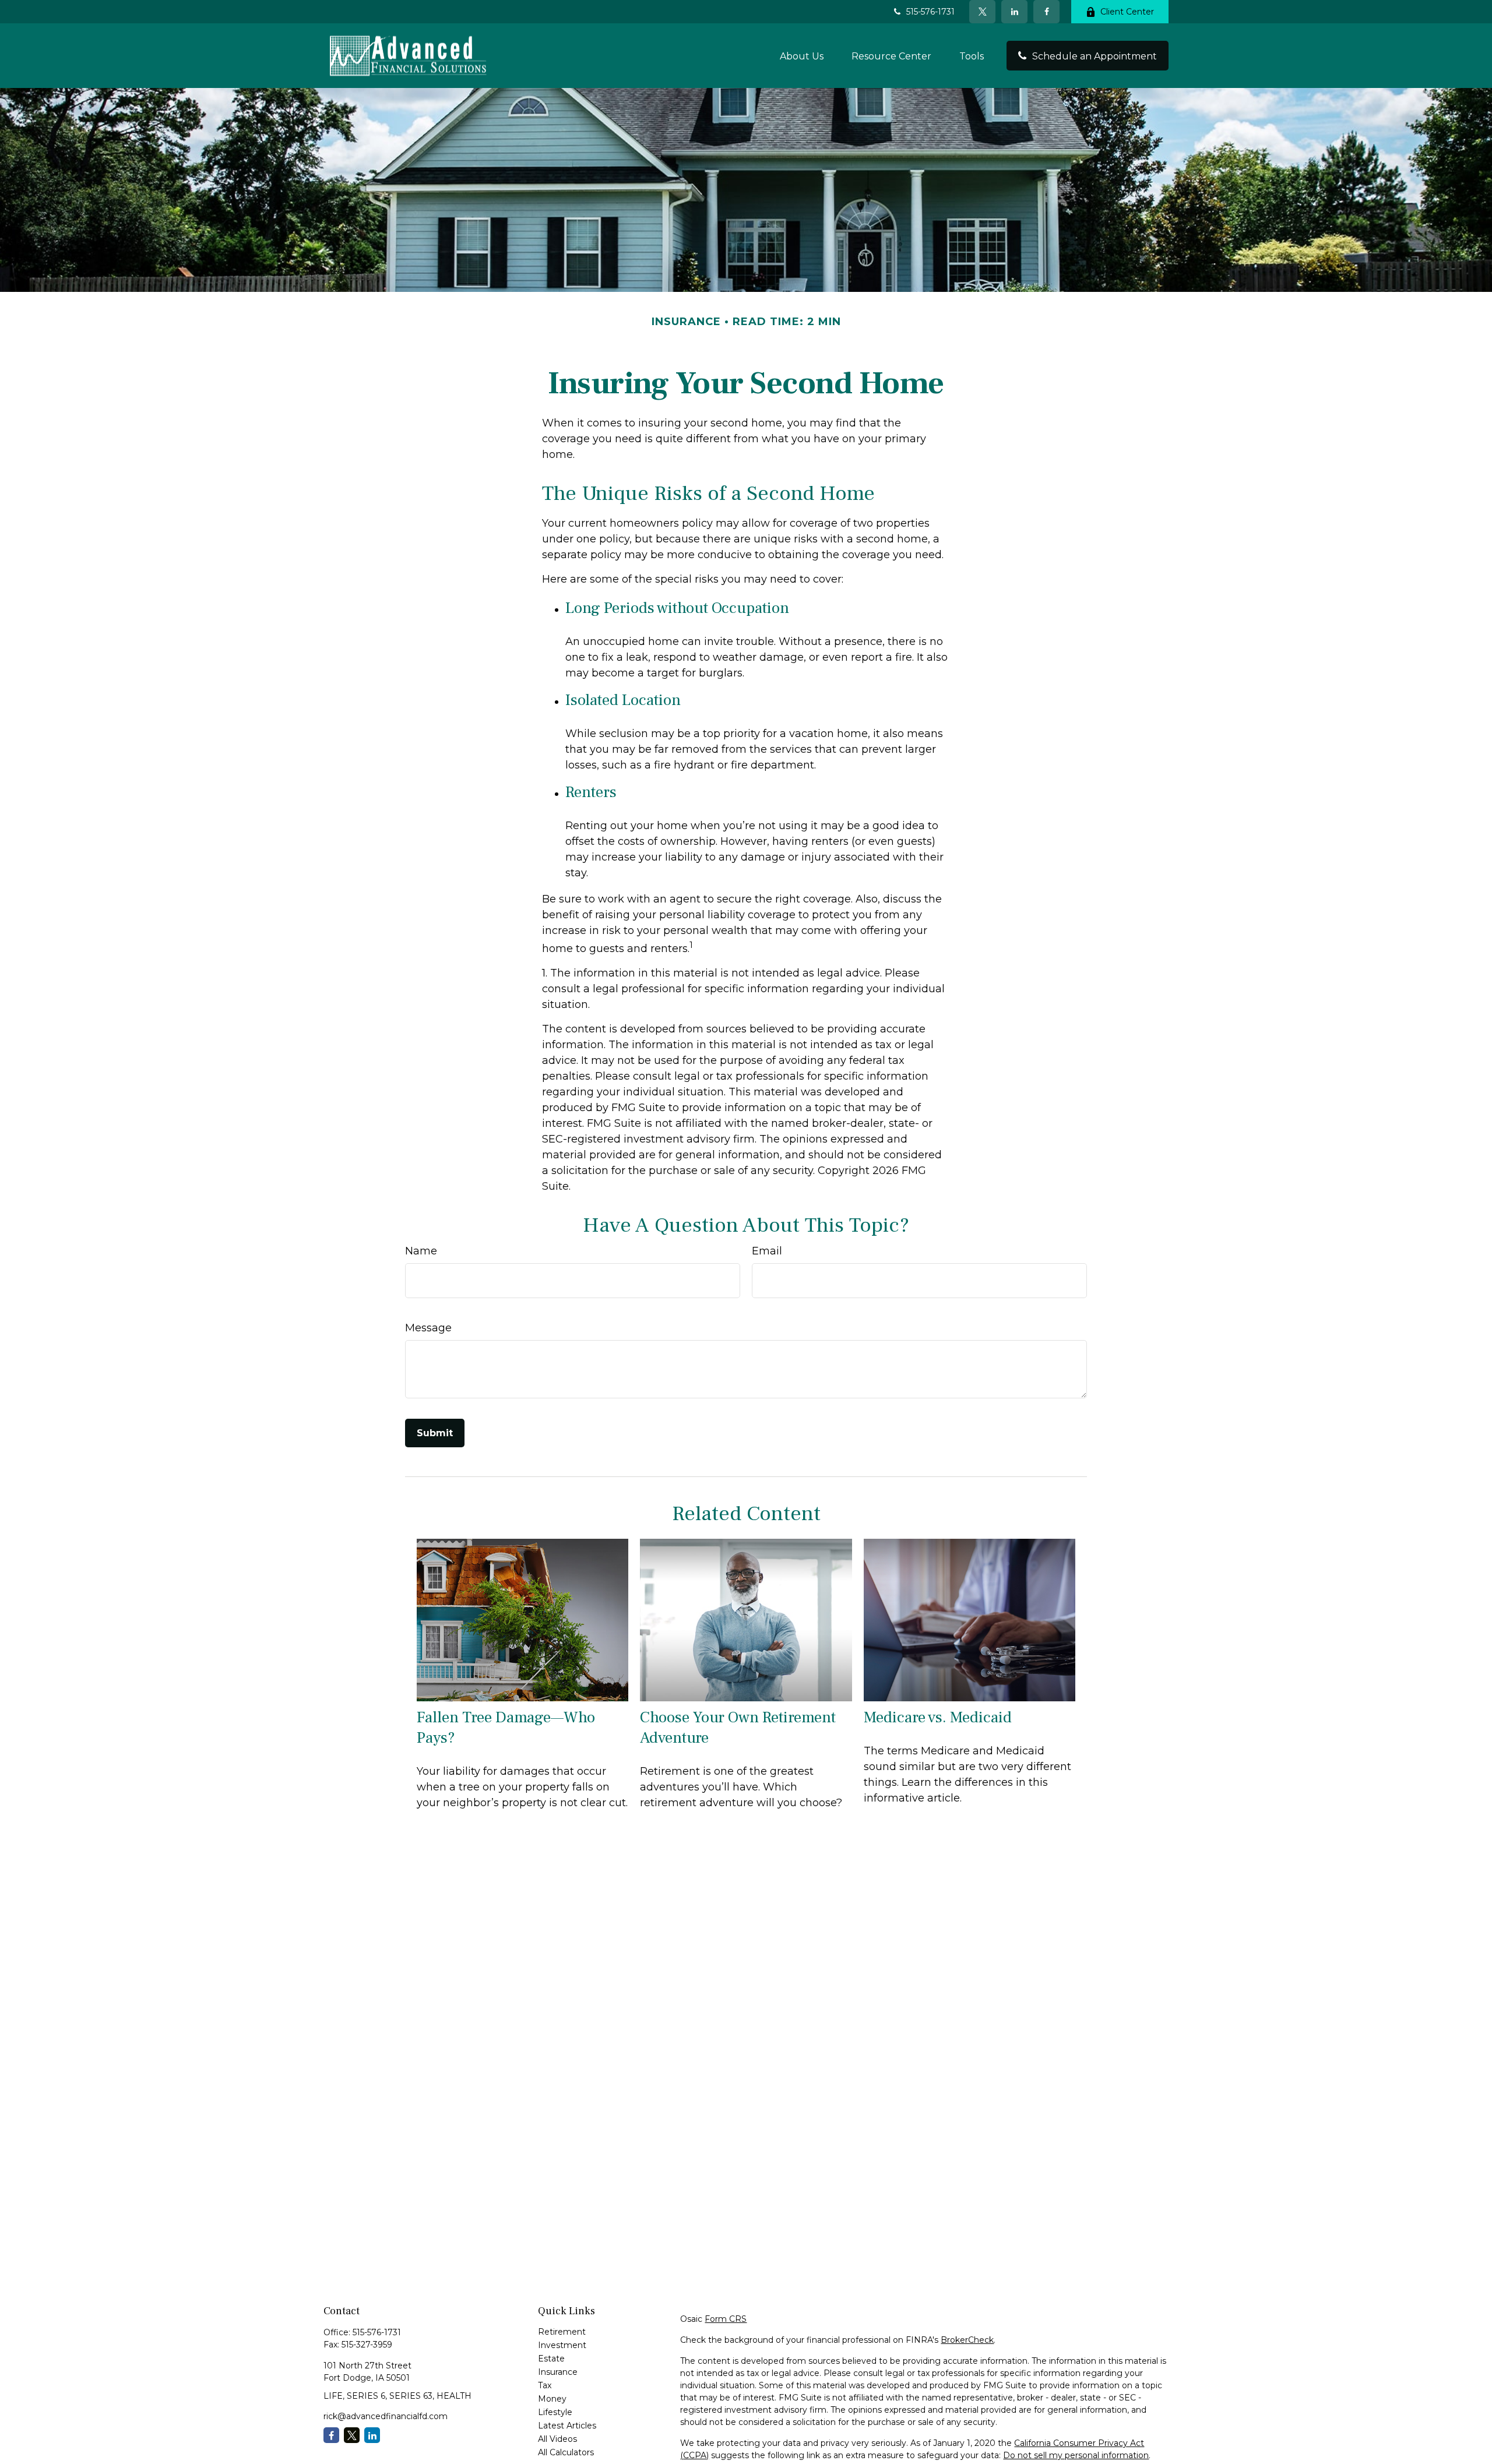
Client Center (1127, 12)
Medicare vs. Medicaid (938, 1717)
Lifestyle (555, 2412)
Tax (545, 2385)
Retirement (562, 2332)
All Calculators (566, 2452)
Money (552, 2399)
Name (421, 1251)
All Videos (557, 2439)
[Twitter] (982, 12)
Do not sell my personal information (1076, 2455)
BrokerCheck (967, 2340)
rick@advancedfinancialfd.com (386, 2416)
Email (767, 1251)
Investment (562, 2345)
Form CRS (726, 2319)
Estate (551, 2359)
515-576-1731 (930, 12)
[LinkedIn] (1014, 12)
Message (428, 1328)
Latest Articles (567, 2426)
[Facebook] (1046, 12)
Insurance (558, 2372)
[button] (802, 55)
